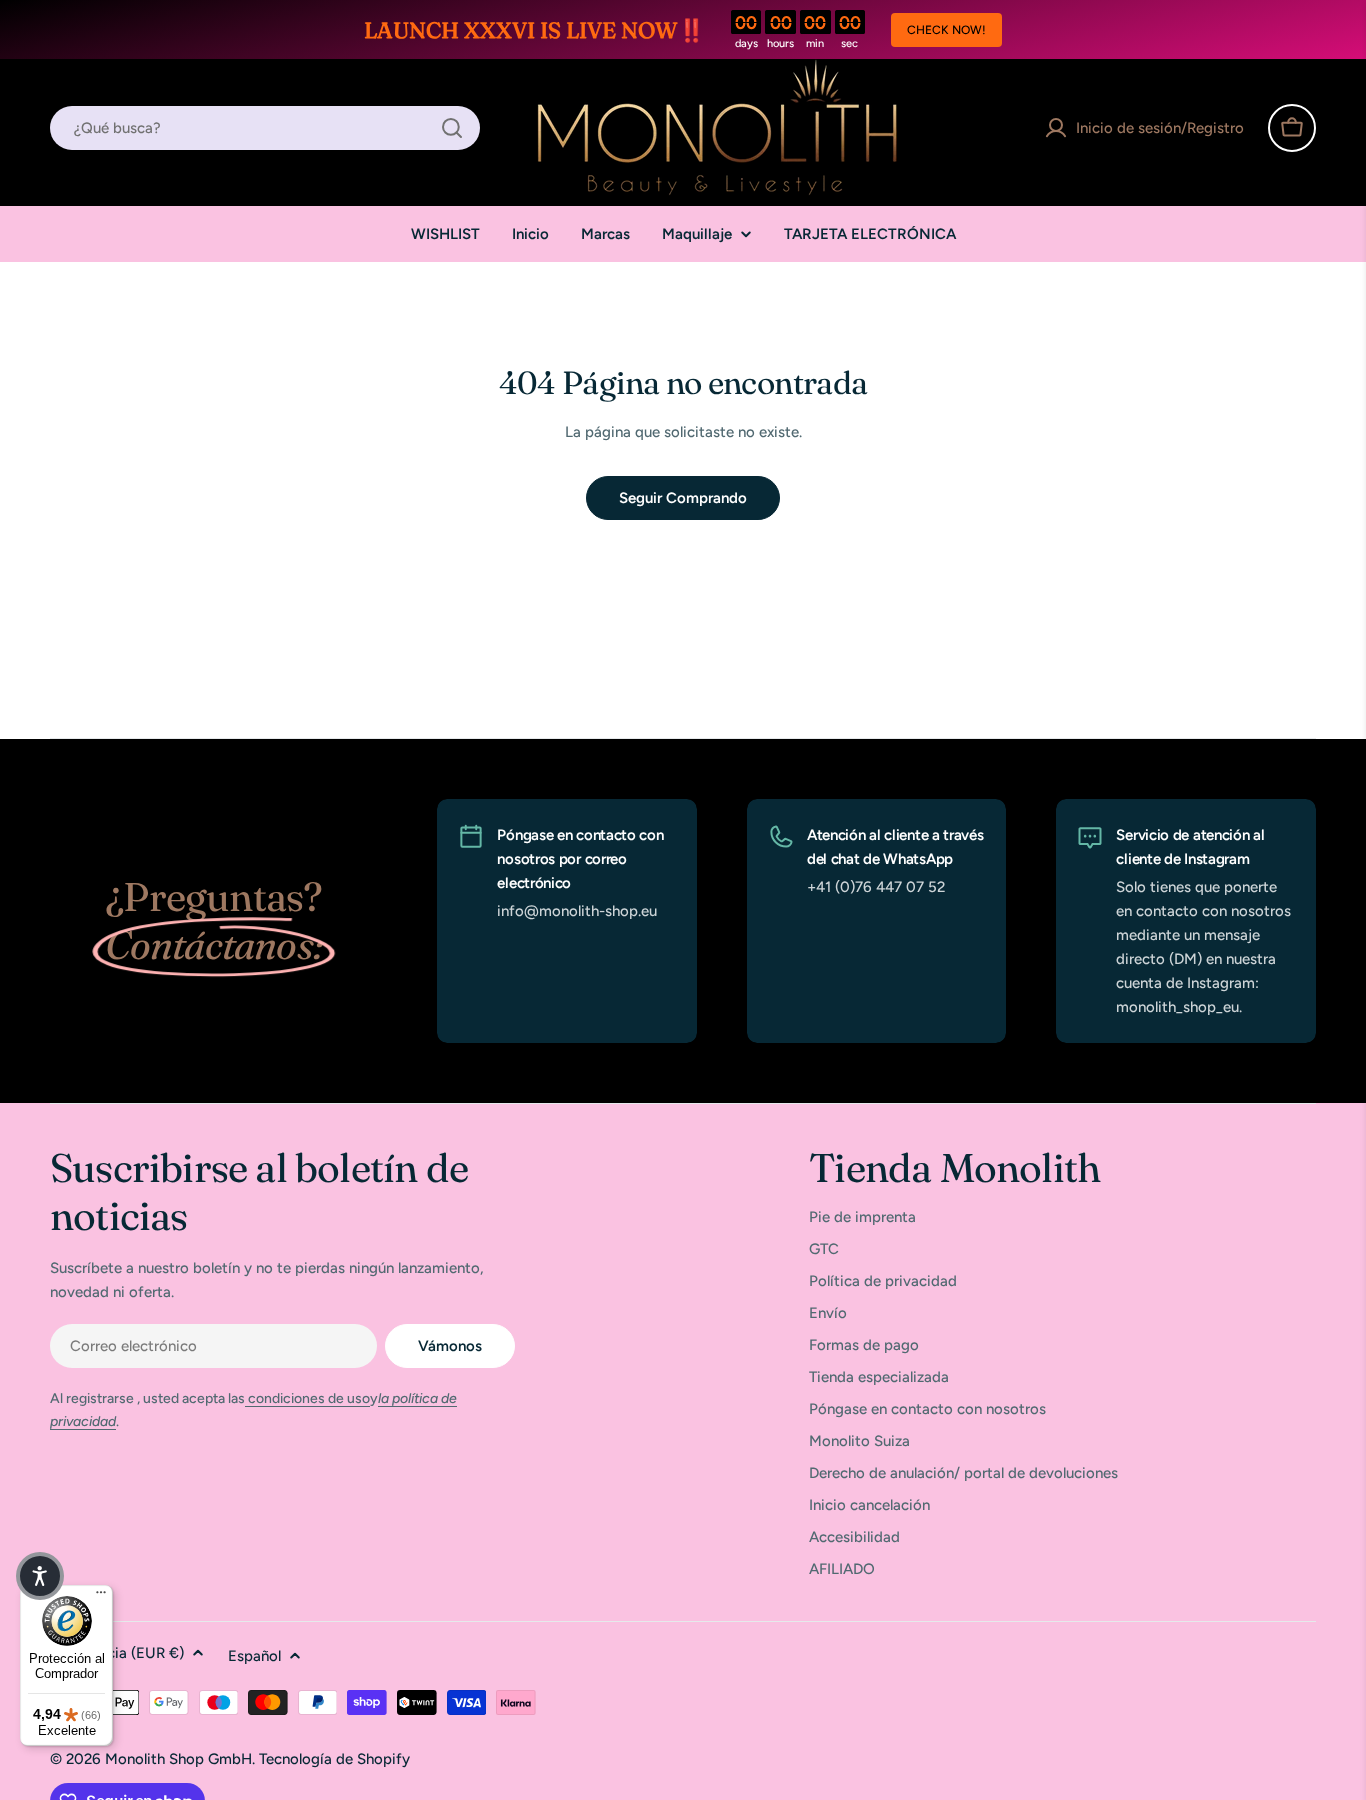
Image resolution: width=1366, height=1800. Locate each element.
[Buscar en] (452, 128)
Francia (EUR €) (131, 1653)
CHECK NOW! (946, 30)
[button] (40, 1576)
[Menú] (101, 1597)
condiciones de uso (307, 1398)
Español (254, 1656)
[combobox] (265, 128)
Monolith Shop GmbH (178, 1759)
